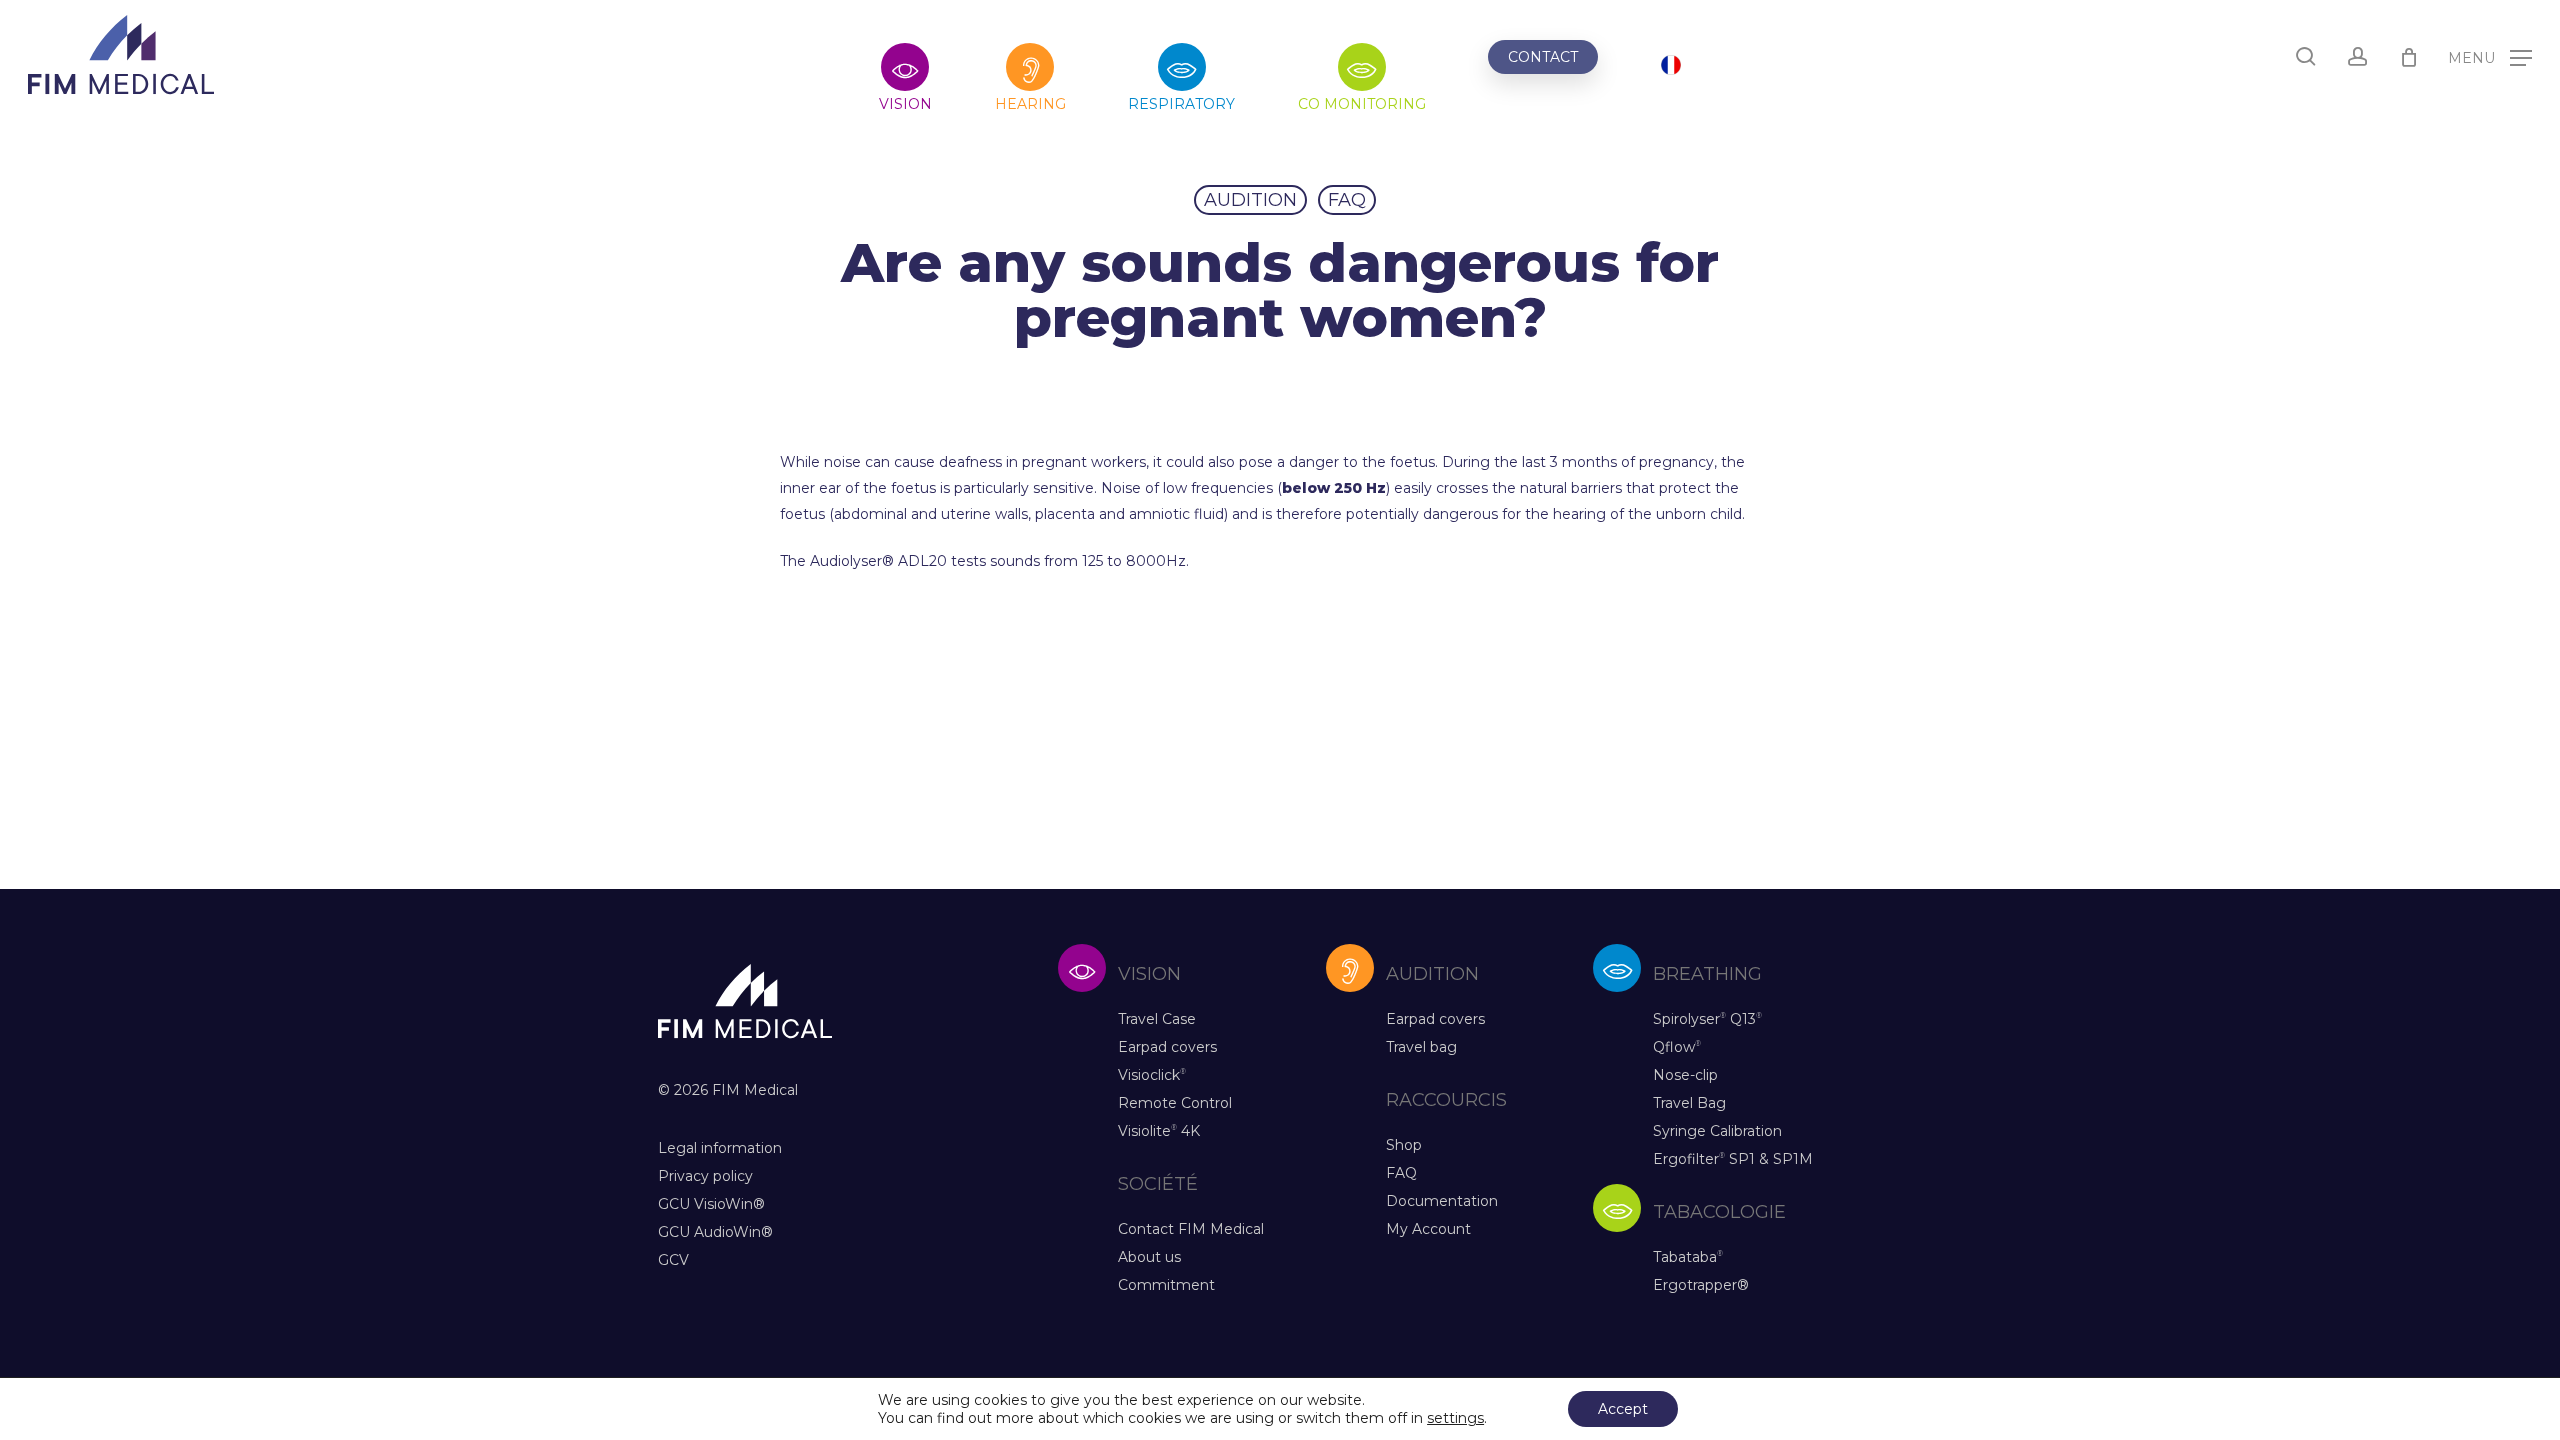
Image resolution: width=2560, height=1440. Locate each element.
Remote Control (1175, 1103)
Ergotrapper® (1701, 1285)
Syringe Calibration (1717, 1131)
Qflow (1677, 1047)
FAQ (1347, 200)
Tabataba (1688, 1257)
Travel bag (1421, 1047)
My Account (1428, 1229)
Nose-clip (1685, 1075)
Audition (1250, 200)
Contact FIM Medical (1191, 1229)
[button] (2490, 56)
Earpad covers (1167, 1047)
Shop (1404, 1145)
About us (1149, 1257)
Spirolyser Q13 (1707, 1019)
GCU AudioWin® (715, 1232)
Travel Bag (1689, 1103)
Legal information (720, 1148)
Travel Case (1157, 1019)
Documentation (1442, 1201)
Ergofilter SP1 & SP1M (1733, 1159)
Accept (1623, 1409)
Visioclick (1152, 1075)
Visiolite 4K (1159, 1131)
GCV (673, 1260)
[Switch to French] (1671, 67)
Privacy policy (705, 1176)
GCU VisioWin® (711, 1204)
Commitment (1166, 1285)
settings (1455, 1418)
